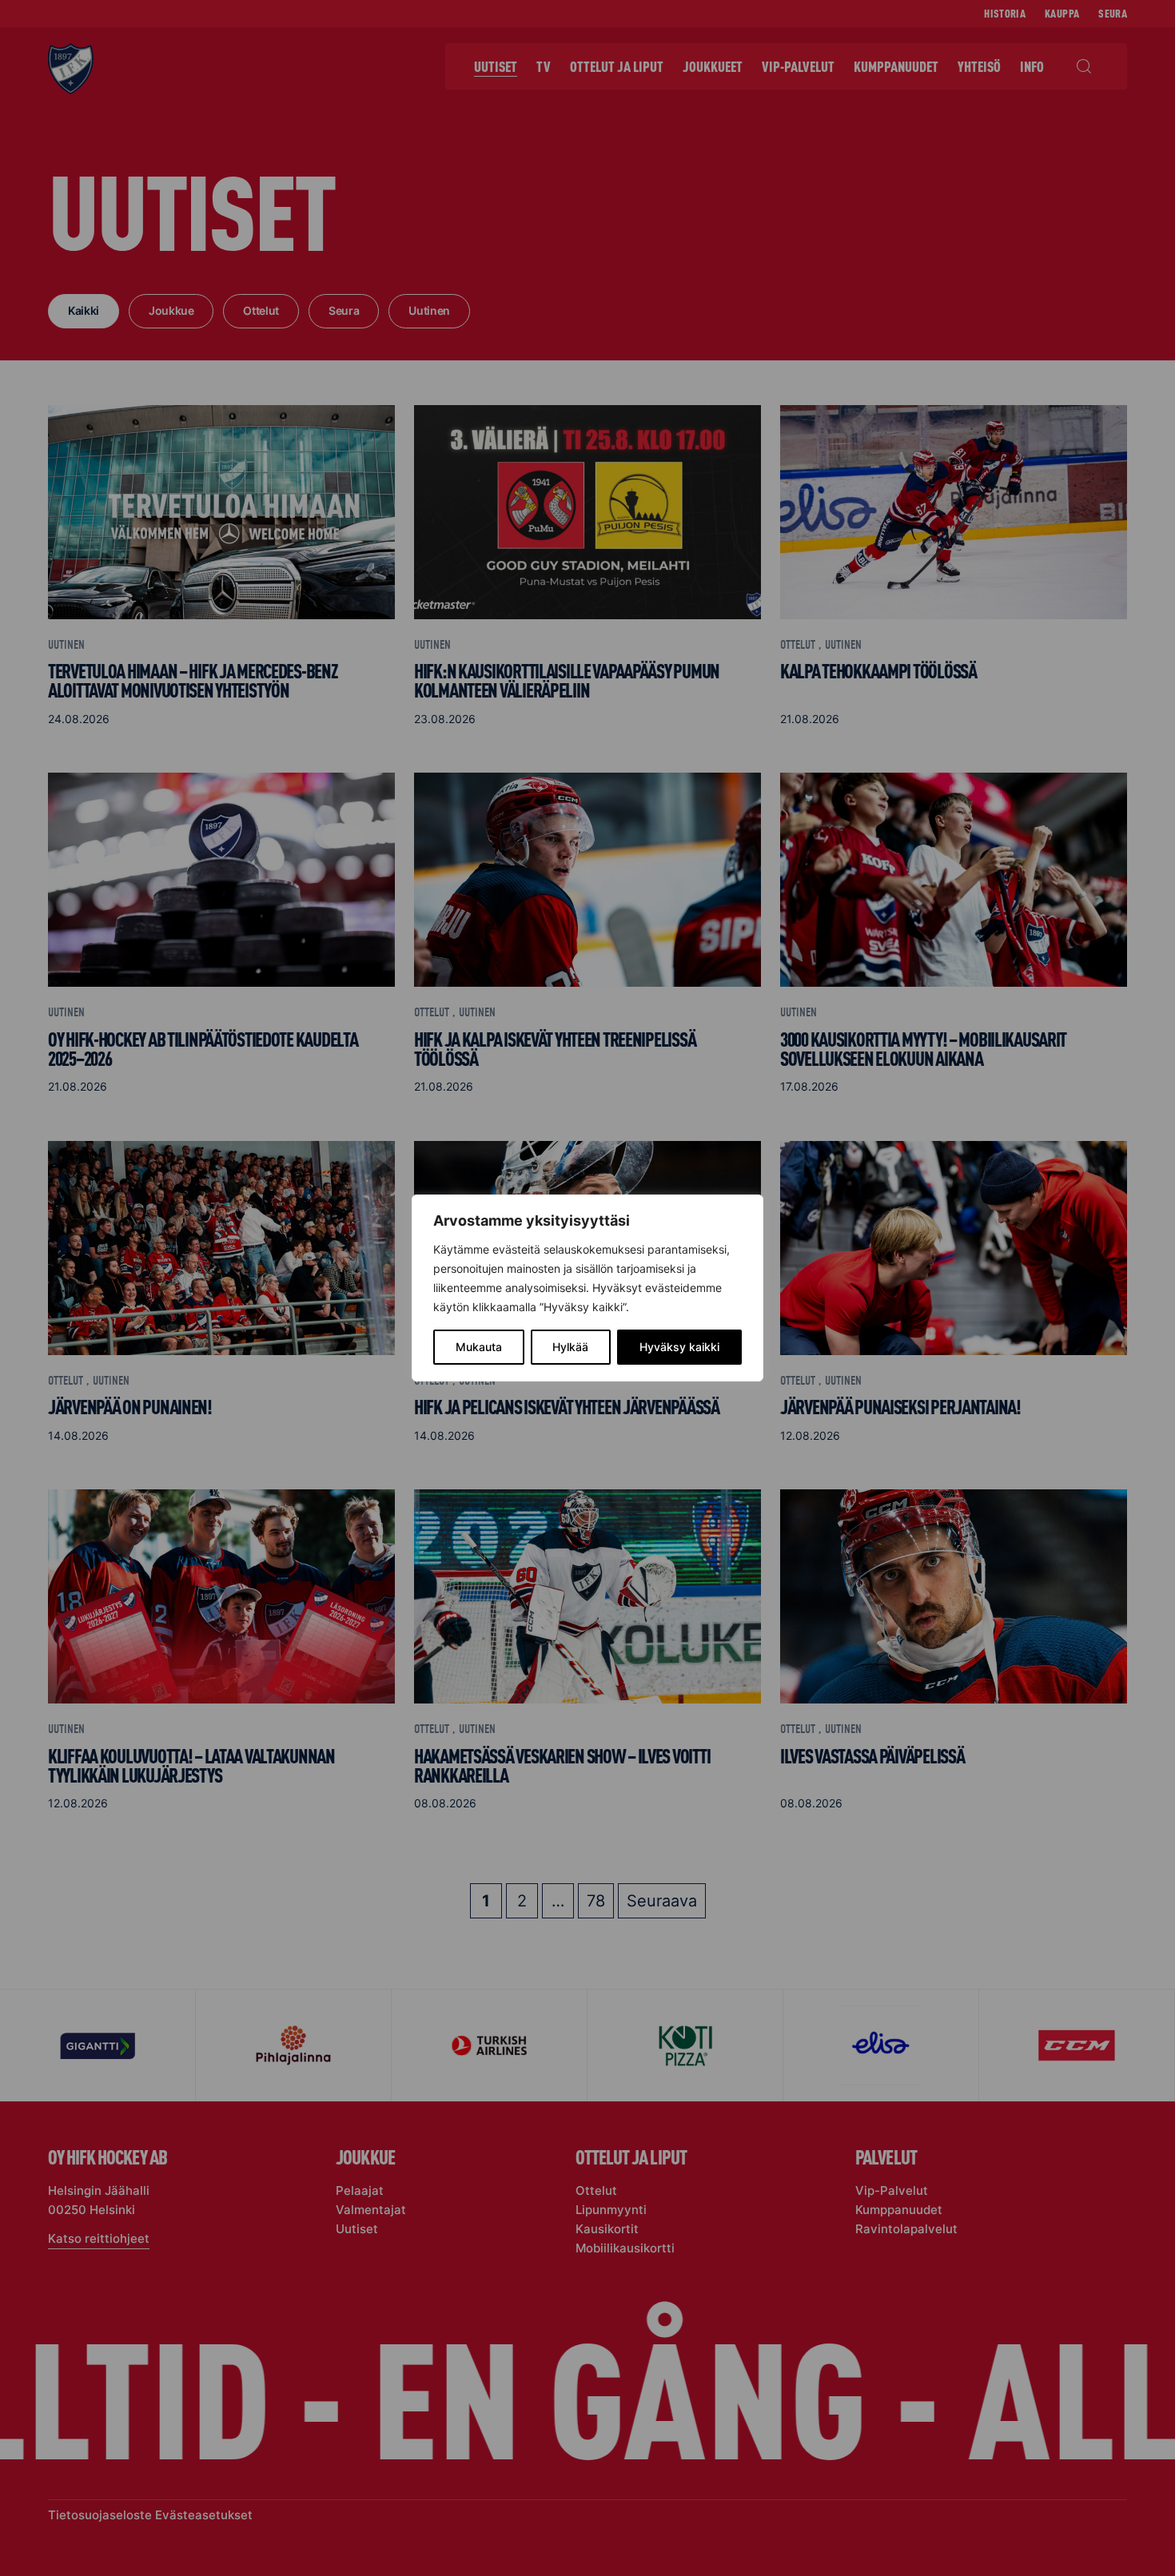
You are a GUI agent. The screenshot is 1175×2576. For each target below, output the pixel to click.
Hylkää (570, 1347)
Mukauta (479, 1347)
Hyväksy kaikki (679, 1347)
